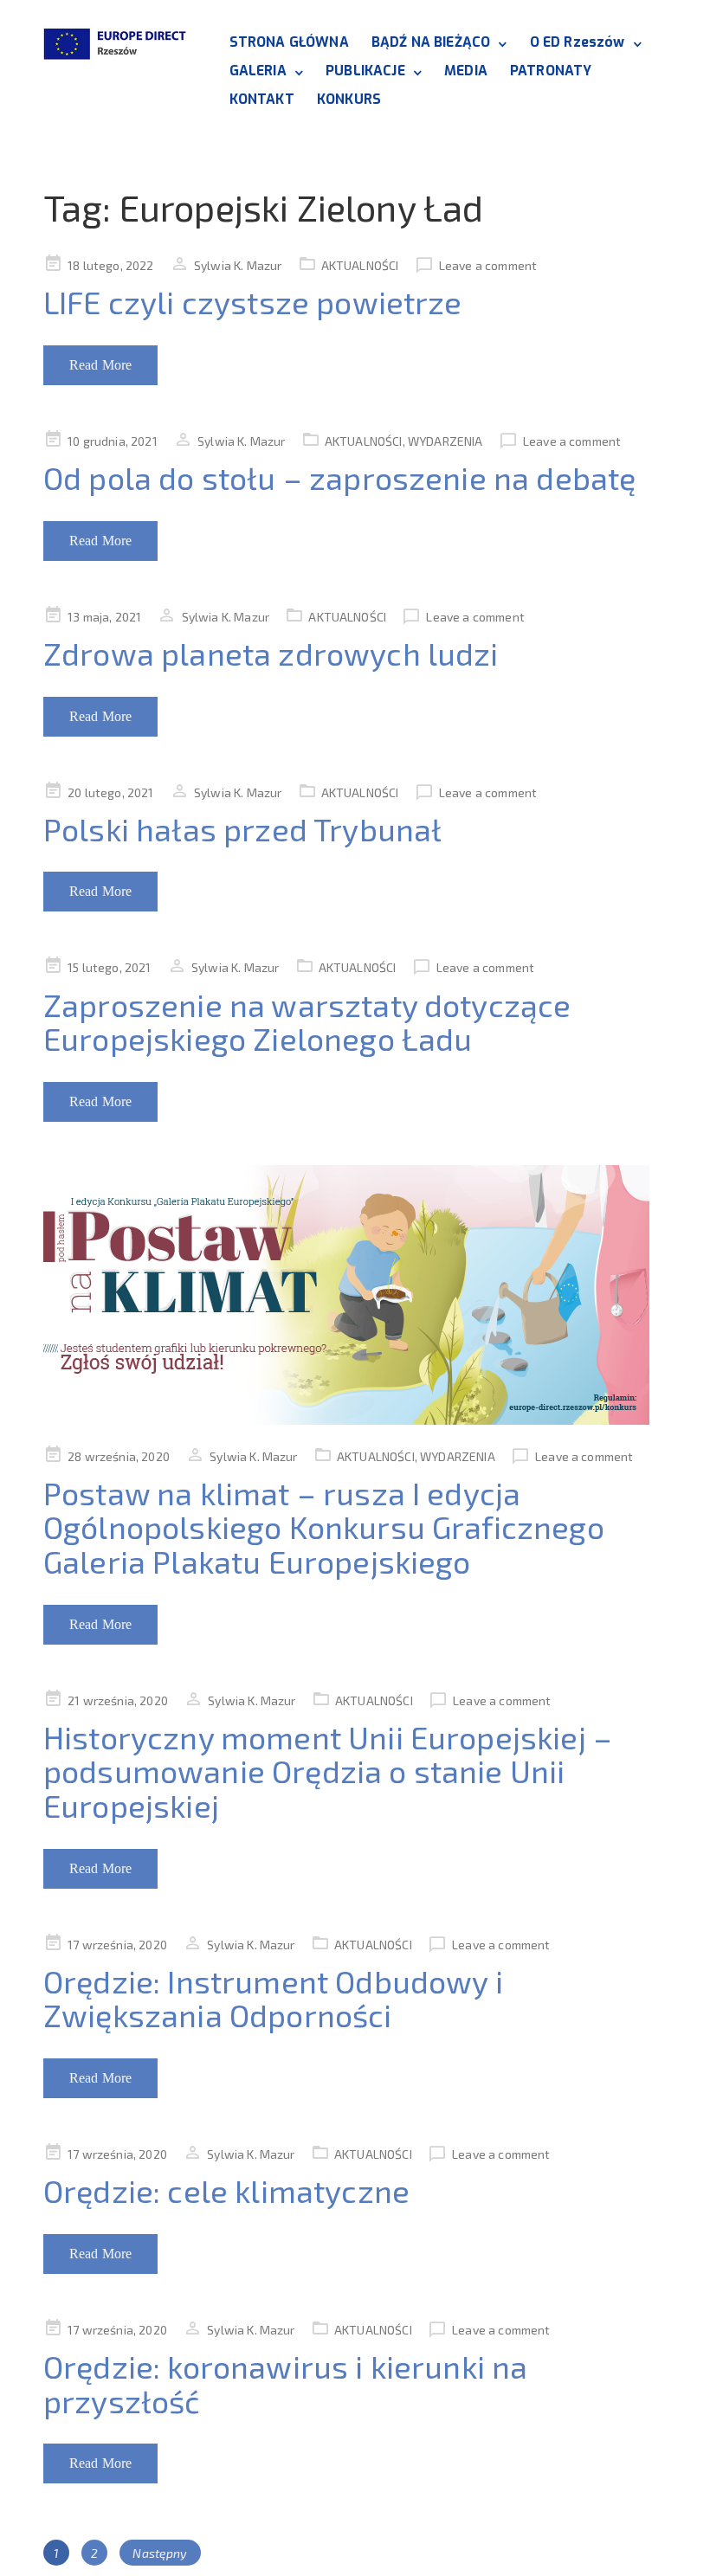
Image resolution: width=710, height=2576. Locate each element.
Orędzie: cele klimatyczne (226, 2190)
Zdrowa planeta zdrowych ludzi (271, 653)
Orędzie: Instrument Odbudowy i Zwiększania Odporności (273, 1998)
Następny (160, 2553)
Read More (100, 365)
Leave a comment (488, 265)
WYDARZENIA (445, 441)
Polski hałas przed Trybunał (242, 829)
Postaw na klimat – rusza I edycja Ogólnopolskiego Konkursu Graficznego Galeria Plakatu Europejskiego (324, 1527)
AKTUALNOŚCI (360, 265)
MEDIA (466, 71)
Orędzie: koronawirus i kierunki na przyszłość (285, 2383)
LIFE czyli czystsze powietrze (253, 302)
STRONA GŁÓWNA (289, 42)
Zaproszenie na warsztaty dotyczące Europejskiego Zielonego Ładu (307, 1022)
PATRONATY (551, 71)
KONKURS (349, 99)
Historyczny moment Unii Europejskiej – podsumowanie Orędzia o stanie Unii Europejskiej (328, 1771)
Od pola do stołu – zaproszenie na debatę (339, 477)
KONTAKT (262, 99)
